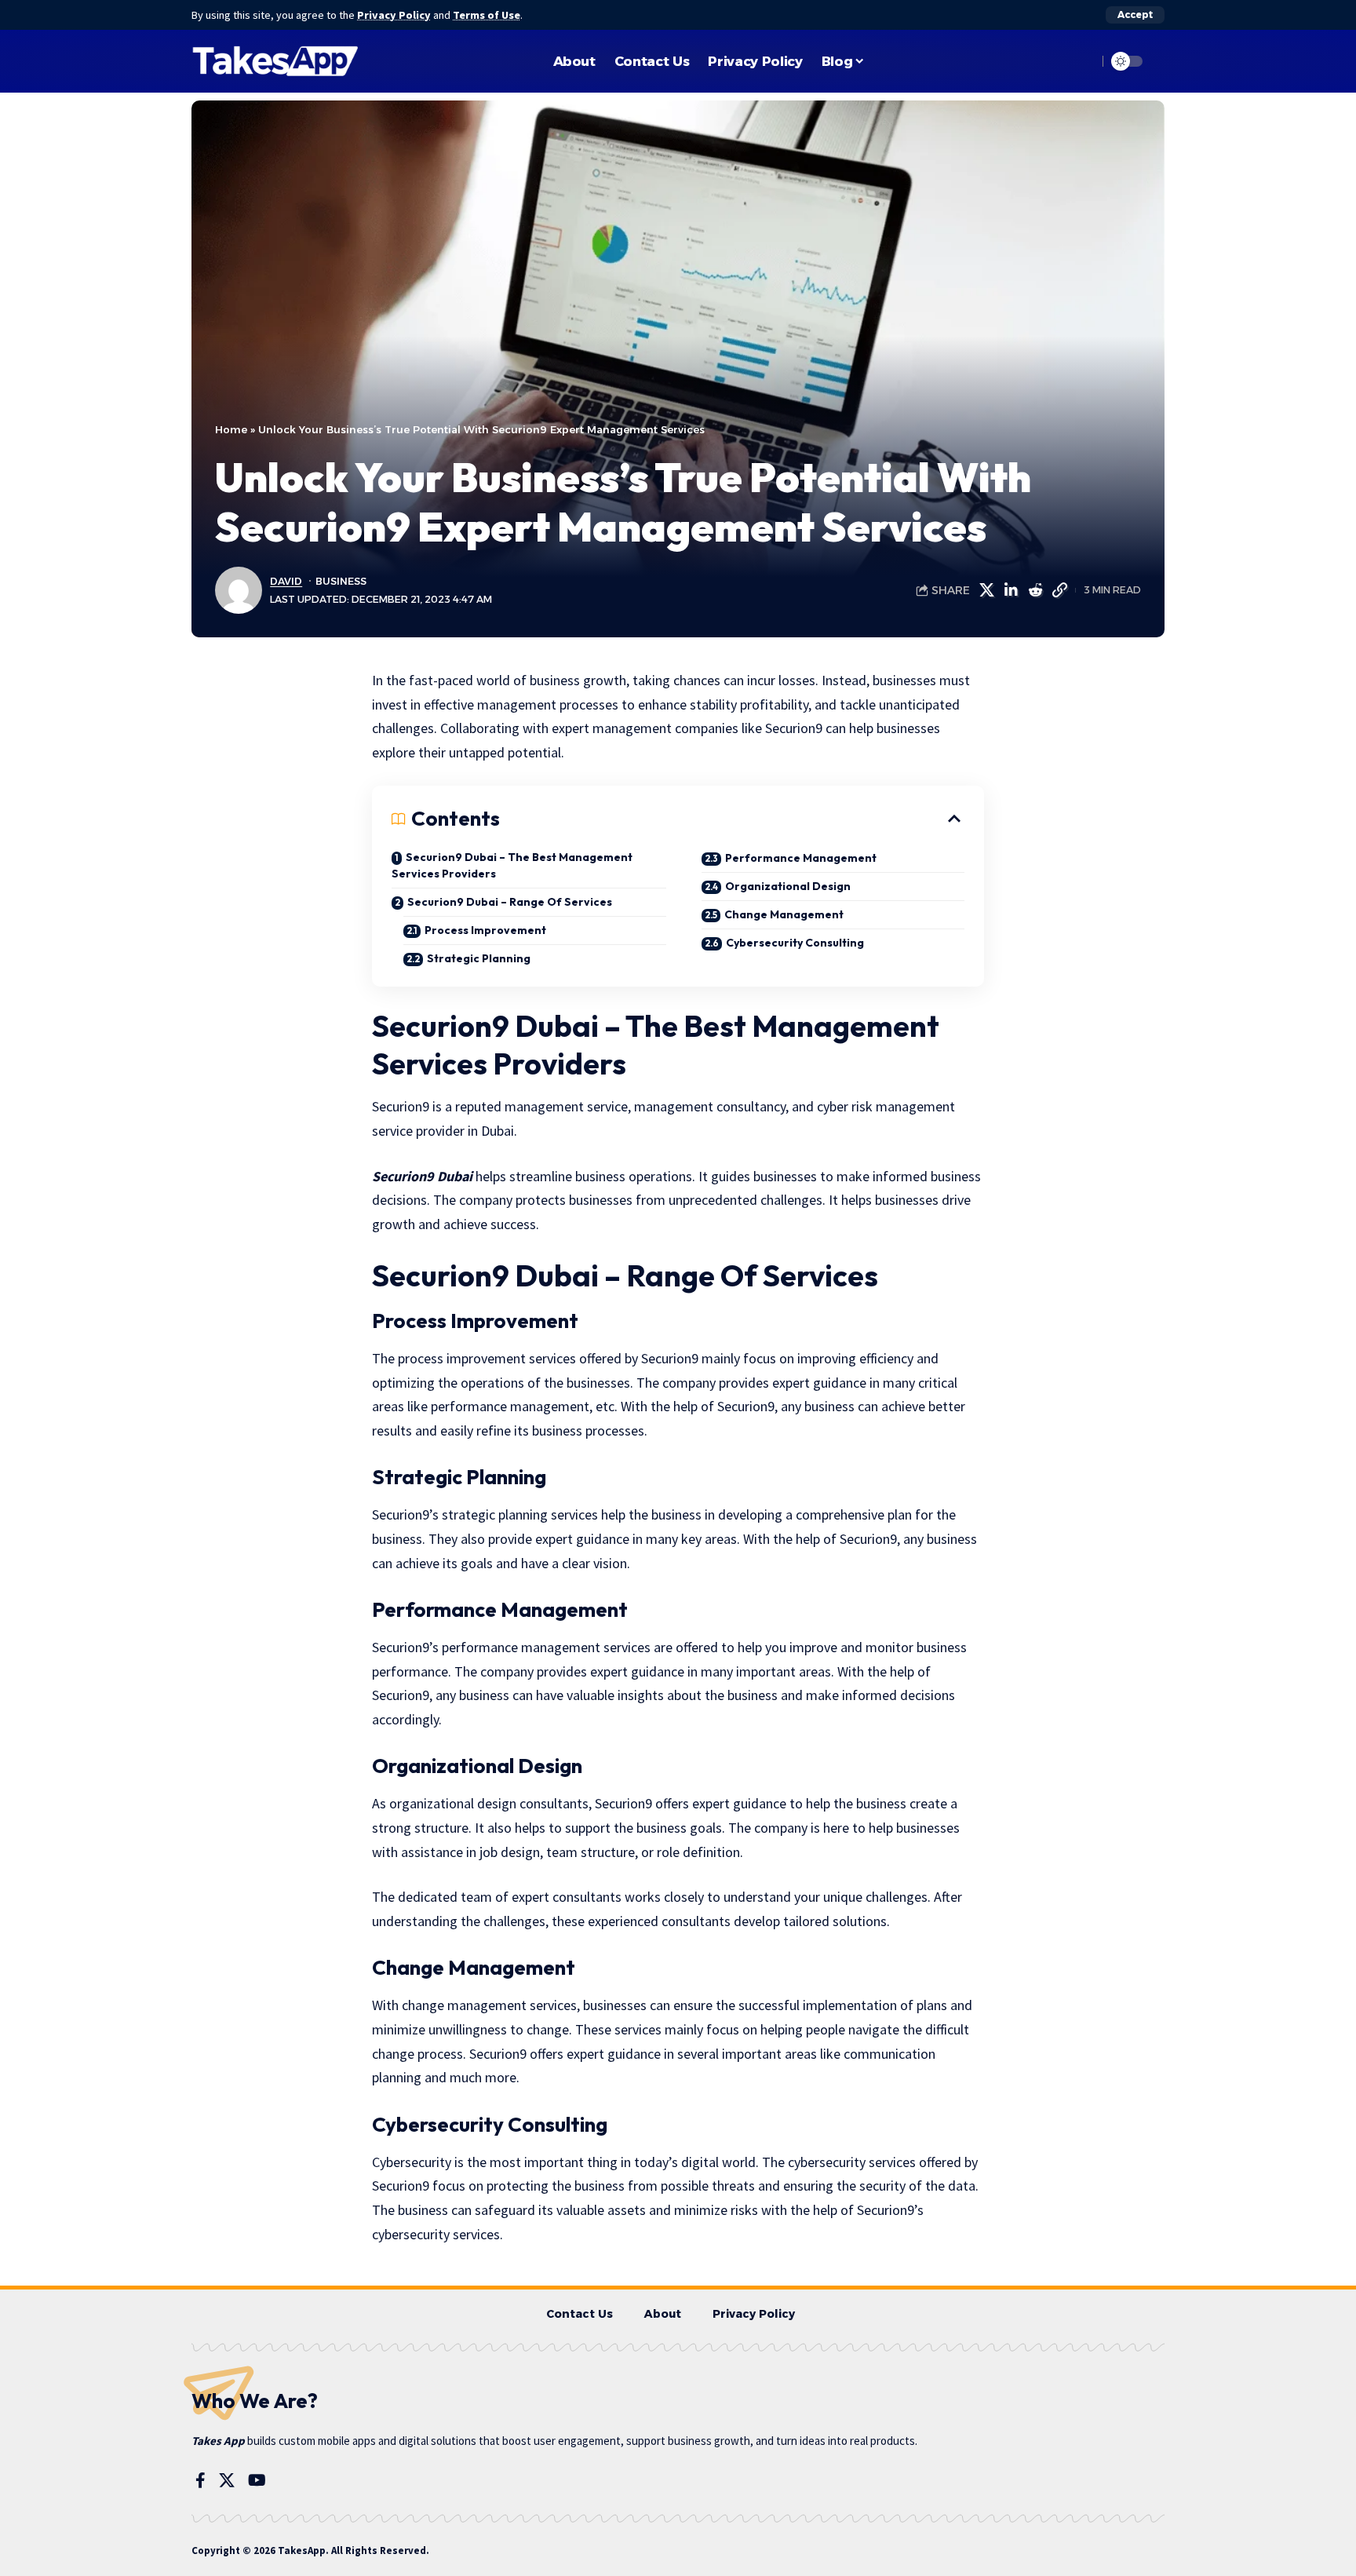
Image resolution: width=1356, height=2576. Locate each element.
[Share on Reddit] (1035, 590)
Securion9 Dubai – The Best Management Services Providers (512, 865)
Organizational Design (789, 886)
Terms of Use (487, 15)
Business (341, 581)
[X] (227, 2480)
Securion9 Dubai (422, 1176)
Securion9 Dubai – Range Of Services (510, 902)
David (286, 581)
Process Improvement (485, 930)
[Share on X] (986, 590)
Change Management (784, 914)
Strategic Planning (480, 958)
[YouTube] (257, 2480)
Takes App (218, 2441)
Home (231, 429)
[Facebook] (200, 2480)
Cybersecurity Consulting (796, 943)
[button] (1135, 15)
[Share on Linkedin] (1011, 590)
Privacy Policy (394, 15)
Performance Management (801, 858)
